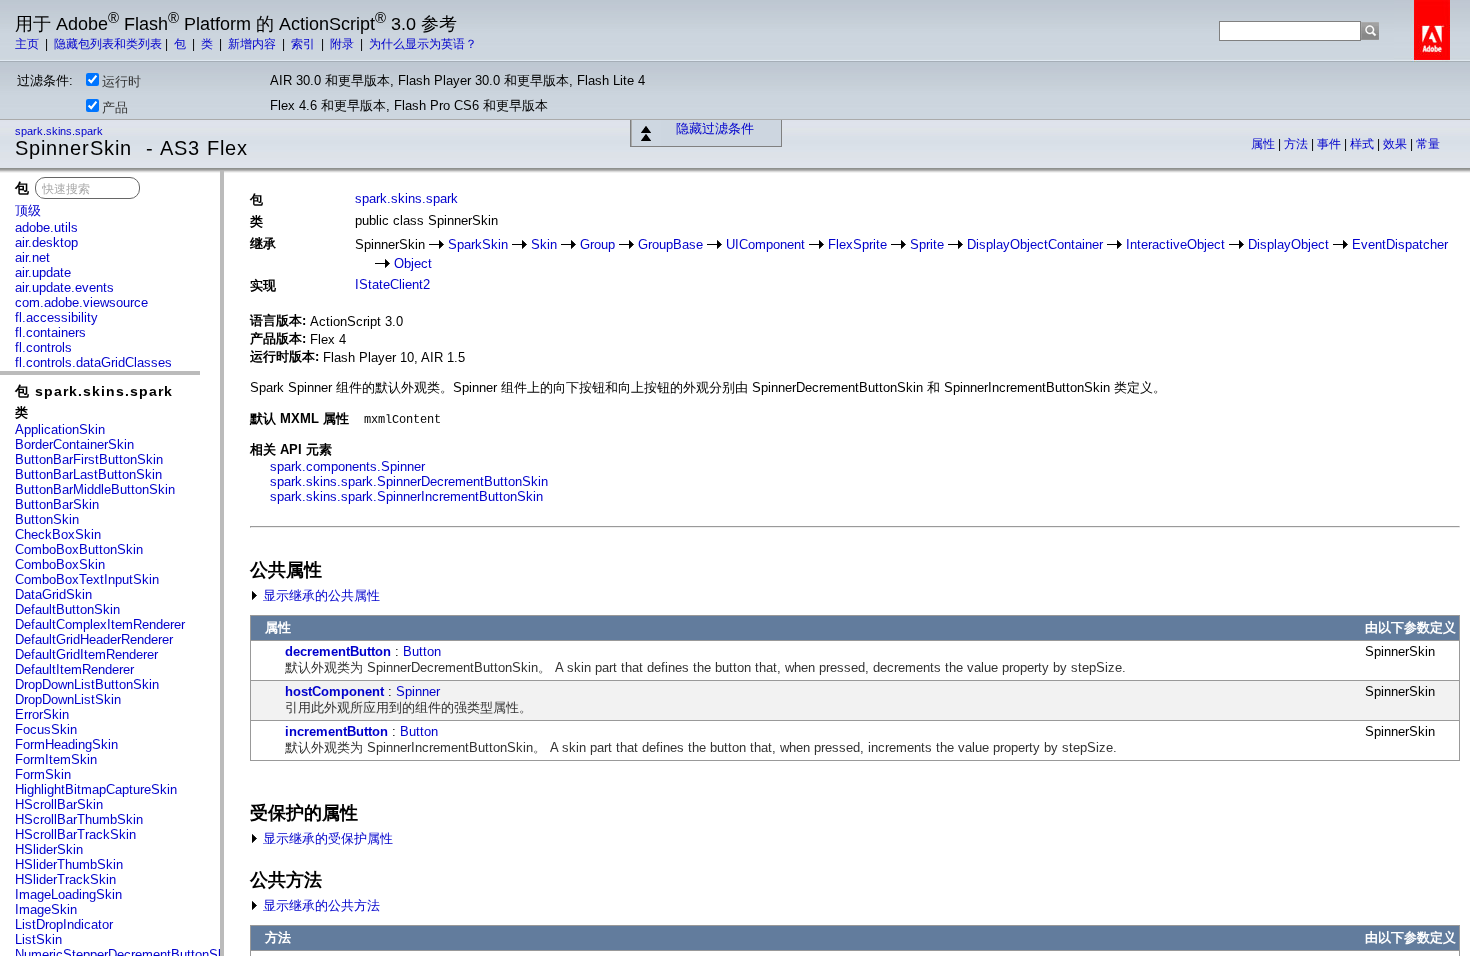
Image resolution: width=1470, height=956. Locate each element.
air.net (32, 257)
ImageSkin (46, 909)
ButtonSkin (47, 519)
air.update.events (64, 287)
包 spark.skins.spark (94, 391)
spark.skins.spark (60, 131)
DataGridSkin (53, 594)
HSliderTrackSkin (65, 879)
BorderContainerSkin (74, 444)
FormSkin (43, 774)
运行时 (121, 81)
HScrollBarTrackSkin (75, 834)
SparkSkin (478, 244)
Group (597, 244)
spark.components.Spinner (347, 466)
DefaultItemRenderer (74, 669)
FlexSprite (857, 244)
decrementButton (338, 651)
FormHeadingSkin (66, 744)
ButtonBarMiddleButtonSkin (95, 489)
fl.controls (43, 347)
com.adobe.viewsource (81, 302)
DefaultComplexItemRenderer (100, 624)
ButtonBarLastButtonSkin (88, 474)
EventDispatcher (1400, 244)
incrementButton (336, 731)
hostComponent (334, 691)
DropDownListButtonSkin (87, 684)
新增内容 (253, 44)
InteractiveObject (1175, 244)
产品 (115, 107)
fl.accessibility (56, 317)
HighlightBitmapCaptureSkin (96, 789)
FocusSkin (46, 729)
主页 (28, 44)
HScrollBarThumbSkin (79, 819)
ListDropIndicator (64, 924)
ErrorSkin (42, 714)
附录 (343, 44)
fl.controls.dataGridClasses (93, 362)
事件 (1330, 144)
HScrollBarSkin (59, 804)
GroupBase (670, 244)
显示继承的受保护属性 (326, 838)
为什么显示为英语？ (423, 44)
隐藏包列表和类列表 (108, 44)
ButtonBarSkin (57, 504)
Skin (544, 244)
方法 (1297, 144)
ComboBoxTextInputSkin (87, 579)
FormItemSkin (56, 759)
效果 (1396, 144)
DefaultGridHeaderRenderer (94, 639)
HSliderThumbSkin (69, 864)
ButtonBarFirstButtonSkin (89, 459)
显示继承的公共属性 (319, 595)
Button (422, 651)
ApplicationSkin (60, 429)
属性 (1264, 144)
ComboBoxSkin (60, 564)
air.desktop (46, 242)
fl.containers (50, 332)
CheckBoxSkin (58, 534)
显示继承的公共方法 (319, 905)
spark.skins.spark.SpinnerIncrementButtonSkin (406, 496)
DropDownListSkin (68, 699)
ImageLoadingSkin (68, 894)
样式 (1363, 144)
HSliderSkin (49, 849)
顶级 (28, 210)
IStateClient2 (392, 284)
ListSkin (38, 939)
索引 (304, 44)
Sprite (927, 244)
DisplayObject (1288, 244)
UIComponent (765, 244)
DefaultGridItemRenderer (86, 654)
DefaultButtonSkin (67, 609)
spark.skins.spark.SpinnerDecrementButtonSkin (409, 481)
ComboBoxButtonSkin (79, 549)
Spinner (418, 691)
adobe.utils (46, 227)
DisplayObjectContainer (1035, 244)
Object (413, 263)
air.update (43, 272)
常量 (1428, 144)
